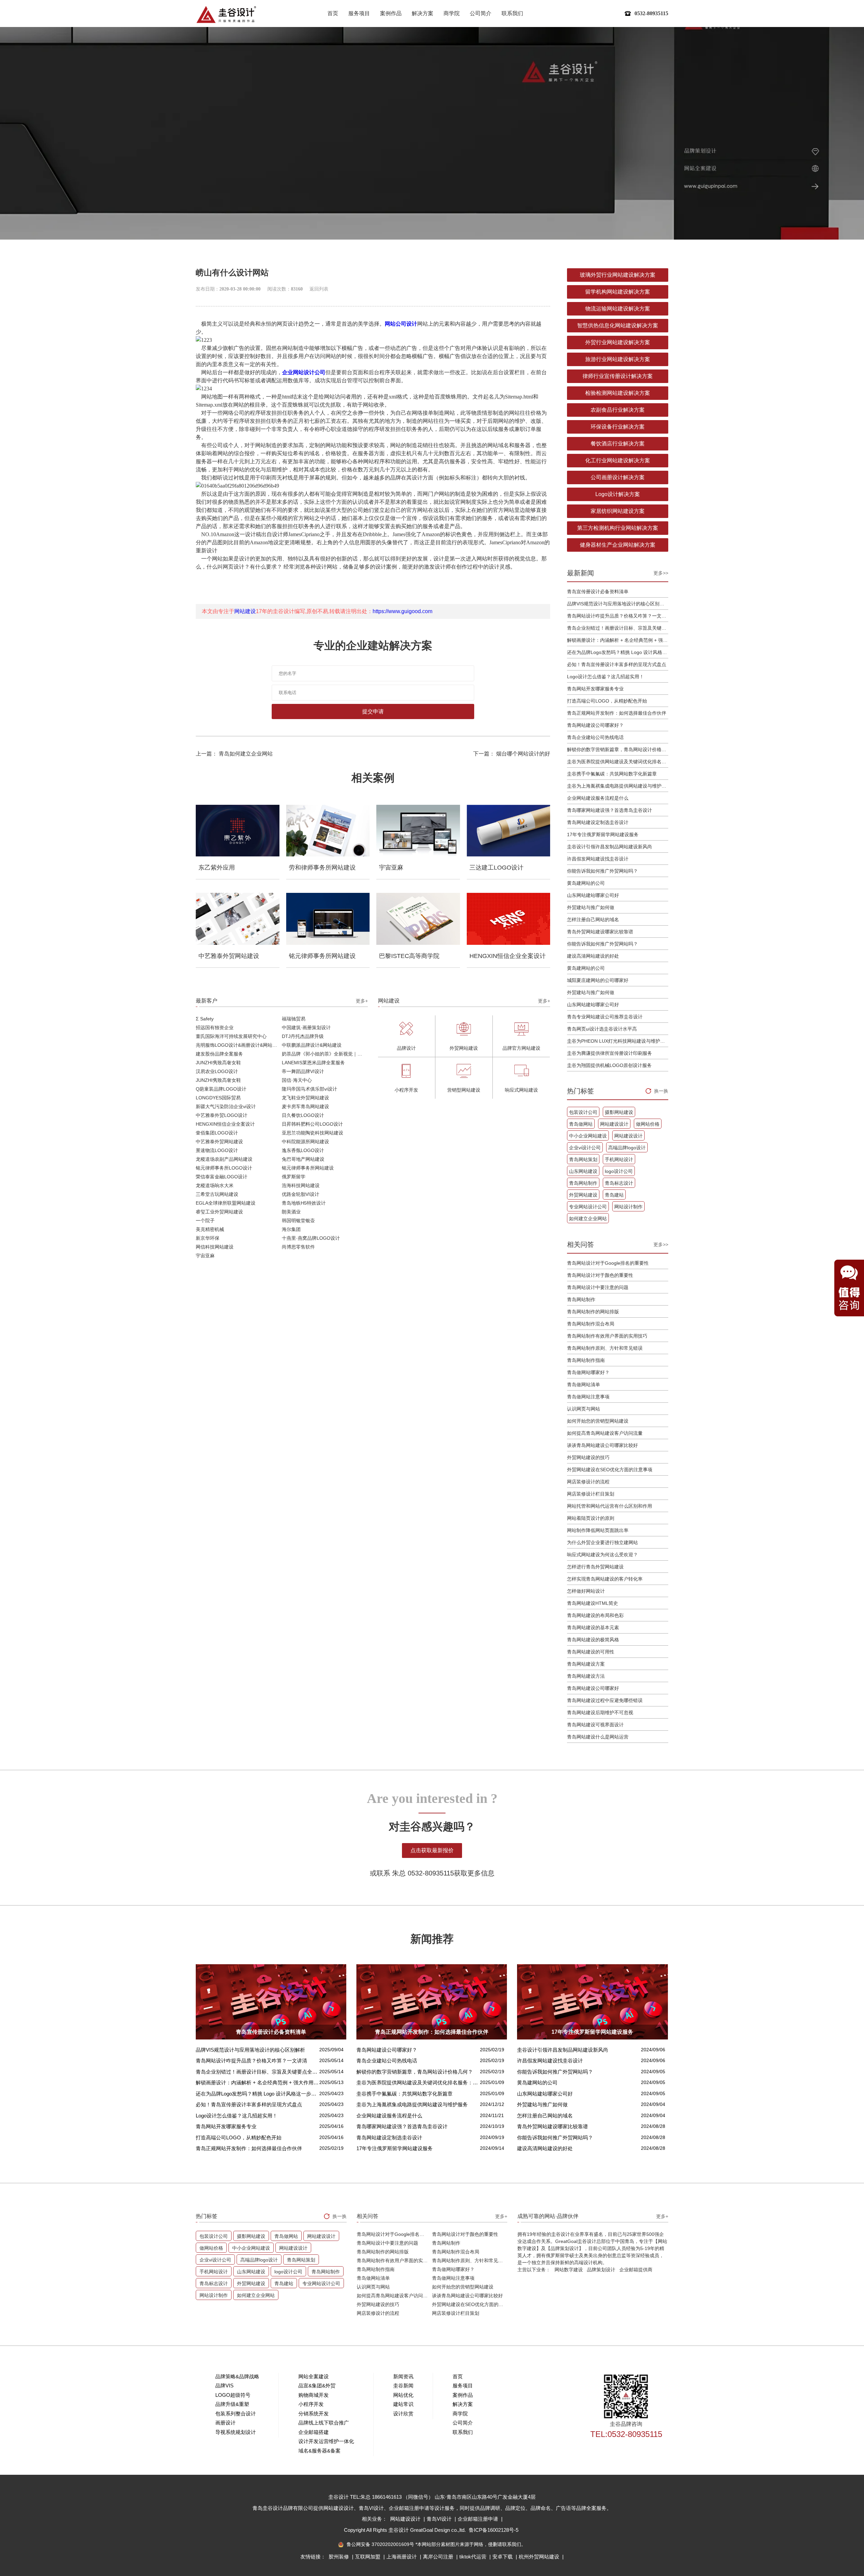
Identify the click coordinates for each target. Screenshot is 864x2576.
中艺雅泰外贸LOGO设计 (222, 1115)
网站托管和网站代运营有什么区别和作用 (610, 1506)
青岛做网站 (581, 1124)
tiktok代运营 (474, 2557)
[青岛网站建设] (226, 14)
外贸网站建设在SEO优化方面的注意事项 (610, 1470)
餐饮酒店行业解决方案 (618, 444)
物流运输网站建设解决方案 (618, 309)
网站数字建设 (569, 2270)
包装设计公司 (583, 1112)
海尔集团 (291, 1229)
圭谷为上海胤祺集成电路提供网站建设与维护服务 (618, 786)
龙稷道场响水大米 (215, 1185)
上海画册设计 (402, 2557)
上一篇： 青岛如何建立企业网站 (234, 754)
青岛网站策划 (583, 1159)
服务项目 (359, 13)
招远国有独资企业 (215, 1027)
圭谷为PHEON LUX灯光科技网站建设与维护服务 (618, 1041)
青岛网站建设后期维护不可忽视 (600, 1712)
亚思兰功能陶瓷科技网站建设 (313, 1133)
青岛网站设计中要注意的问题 (598, 1287)
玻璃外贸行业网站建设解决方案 (618, 275)
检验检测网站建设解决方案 (618, 393)
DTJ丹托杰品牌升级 (303, 1036)
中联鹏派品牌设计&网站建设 (312, 1045)
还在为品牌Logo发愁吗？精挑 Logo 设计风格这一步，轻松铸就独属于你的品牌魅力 (618, 652)
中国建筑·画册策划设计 (306, 1027)
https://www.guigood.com (402, 611)
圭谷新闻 (403, 2386)
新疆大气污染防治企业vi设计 (226, 1106)
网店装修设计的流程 (588, 1482)
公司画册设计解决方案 (618, 477)
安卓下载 (503, 2557)
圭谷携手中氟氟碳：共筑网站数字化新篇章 (612, 774)
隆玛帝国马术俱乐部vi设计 (309, 1089)
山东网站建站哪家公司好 (593, 895)
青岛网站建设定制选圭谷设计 (598, 822)
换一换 (661, 1091)
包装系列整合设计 (236, 2414)
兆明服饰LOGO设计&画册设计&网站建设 (239, 1045)
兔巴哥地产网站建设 (303, 1159)
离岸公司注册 (439, 2557)
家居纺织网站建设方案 (618, 511)
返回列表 (319, 289)
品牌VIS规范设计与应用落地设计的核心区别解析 (618, 604)
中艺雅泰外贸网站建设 (219, 1142)
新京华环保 (208, 1238)
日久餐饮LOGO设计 (303, 1115)
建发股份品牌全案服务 (219, 1054)
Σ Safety (205, 1019)
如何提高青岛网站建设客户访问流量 (605, 1433)
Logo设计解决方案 (618, 494)
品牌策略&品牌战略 (237, 2376)
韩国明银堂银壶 (298, 1221)
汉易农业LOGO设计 (217, 1071)
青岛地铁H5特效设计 (304, 1203)
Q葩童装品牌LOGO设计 (221, 1089)
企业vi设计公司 (585, 1148)
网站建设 (245, 611)
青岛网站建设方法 (586, 1676)
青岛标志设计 (619, 1183)
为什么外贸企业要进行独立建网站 (602, 1542)
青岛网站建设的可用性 (591, 1652)
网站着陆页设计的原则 (591, 1518)
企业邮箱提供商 (636, 2270)
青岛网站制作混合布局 (591, 1324)
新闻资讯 (403, 2376)
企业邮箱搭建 (314, 2432)
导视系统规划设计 (236, 2432)
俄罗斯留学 (294, 1177)
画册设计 (225, 2423)
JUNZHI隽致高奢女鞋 (218, 1063)
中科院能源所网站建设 (305, 1142)
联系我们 (512, 13)
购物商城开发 (314, 2395)
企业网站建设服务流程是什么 (598, 798)
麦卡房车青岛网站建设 (305, 1106)
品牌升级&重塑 (232, 2404)
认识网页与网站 (584, 1409)
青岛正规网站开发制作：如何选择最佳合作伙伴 (617, 713)
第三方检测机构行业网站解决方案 (618, 528)
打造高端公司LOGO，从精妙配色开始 (607, 701)
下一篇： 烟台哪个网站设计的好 (512, 754)
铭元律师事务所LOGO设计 (224, 1168)
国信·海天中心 (297, 1080)
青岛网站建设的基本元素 (593, 1627)
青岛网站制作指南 (586, 1360)
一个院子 (205, 1221)
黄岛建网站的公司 (586, 883)
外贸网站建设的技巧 (588, 1457)
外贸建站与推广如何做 (591, 907)
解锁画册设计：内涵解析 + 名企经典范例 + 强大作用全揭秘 (618, 640)
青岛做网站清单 (584, 1385)
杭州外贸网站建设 (540, 2557)
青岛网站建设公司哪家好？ (595, 725)
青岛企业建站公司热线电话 (595, 737)
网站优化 (403, 2395)
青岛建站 (614, 1195)
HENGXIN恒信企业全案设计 (225, 1124)
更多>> (661, 573)
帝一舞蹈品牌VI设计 (303, 1071)
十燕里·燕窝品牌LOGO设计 (311, 1238)
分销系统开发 (314, 2414)
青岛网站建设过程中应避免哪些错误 (605, 1700)
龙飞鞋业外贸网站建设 (305, 1098)
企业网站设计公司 (304, 372)
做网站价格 (648, 1124)
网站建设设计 (614, 1124)
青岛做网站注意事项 (588, 1397)
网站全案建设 (314, 2376)
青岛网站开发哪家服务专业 (595, 689)
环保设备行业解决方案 (618, 427)
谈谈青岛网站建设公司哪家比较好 (602, 1445)
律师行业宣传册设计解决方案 (618, 376)
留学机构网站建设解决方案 (618, 292)
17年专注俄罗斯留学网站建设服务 (603, 834)
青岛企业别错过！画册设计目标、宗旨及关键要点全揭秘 (618, 628)
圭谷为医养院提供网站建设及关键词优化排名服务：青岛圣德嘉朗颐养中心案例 (618, 762)
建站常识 (403, 2404)
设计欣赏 (403, 2414)
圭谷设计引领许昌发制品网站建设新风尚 (610, 847)
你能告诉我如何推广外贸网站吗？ (602, 871)
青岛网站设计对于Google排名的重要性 (608, 1263)
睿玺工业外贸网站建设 (219, 1212)
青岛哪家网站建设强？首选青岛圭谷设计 (610, 810)
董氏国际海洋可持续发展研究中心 (231, 1036)
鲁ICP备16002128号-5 (494, 2530)
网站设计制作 (628, 1207)
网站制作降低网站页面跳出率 (598, 1530)
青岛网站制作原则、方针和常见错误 (605, 1348)
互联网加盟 (368, 2557)
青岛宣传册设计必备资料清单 (598, 592)
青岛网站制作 (583, 1183)
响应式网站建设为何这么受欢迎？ (602, 1555)
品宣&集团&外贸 (317, 2386)
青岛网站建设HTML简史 (592, 1603)
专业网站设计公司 (588, 1207)
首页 (333, 13)
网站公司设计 (401, 324)
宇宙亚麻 (205, 1256)
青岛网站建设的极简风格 (593, 1640)
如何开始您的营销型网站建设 (598, 1421)
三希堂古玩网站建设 (217, 1194)
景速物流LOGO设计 (217, 1150)
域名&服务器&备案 (319, 2451)
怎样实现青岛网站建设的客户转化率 (605, 1579)
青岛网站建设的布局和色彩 (595, 1615)
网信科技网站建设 (215, 1247)
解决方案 (423, 13)
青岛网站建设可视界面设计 (595, 1725)
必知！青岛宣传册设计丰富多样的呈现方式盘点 (617, 664)
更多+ (362, 1001)
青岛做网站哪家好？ (588, 1372)
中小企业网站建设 (588, 1136)
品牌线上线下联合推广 (324, 2423)
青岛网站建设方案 (586, 1664)
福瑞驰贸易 (294, 1019)
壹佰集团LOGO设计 (217, 1133)
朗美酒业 (291, 1212)
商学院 (452, 13)
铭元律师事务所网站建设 (308, 1168)
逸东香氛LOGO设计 (303, 1150)
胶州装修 (340, 2557)
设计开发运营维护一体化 (326, 2441)
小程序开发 (311, 2404)
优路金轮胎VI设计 (301, 1194)
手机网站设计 (619, 1159)
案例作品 (391, 13)
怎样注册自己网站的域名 (593, 920)
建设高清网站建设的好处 (593, 956)
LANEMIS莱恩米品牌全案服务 (313, 1063)
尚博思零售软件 (298, 1247)
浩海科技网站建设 (301, 1185)
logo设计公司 (619, 1171)
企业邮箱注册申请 (479, 2519)
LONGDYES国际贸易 (218, 1098)
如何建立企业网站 (588, 1218)
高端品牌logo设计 (627, 1148)
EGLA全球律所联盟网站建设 (226, 1203)
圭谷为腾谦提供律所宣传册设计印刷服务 (610, 1053)
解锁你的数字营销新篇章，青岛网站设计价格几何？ (618, 749)
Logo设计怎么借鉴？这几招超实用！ (605, 677)
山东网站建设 (583, 1171)
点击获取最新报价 (432, 1850)
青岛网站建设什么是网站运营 (598, 1737)
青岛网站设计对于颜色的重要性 (600, 1275)
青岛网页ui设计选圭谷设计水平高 (602, 1029)
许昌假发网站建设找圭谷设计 (598, 859)
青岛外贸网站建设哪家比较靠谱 (600, 932)
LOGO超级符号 (233, 2395)
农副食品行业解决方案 (618, 410)
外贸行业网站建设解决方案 (618, 342)
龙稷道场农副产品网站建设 (224, 1159)
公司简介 (481, 13)
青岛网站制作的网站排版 (593, 1312)
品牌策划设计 (601, 2270)
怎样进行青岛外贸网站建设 (595, 1567)
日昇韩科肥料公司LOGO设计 (312, 1124)
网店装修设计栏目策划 (591, 1494)
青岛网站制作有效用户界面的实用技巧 (607, 1336)
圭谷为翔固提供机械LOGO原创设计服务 (609, 1065)
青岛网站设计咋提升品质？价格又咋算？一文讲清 (618, 616)
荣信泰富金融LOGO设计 (222, 1177)
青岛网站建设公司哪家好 (593, 1688)
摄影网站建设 (619, 1112)
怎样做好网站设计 (586, 1591)
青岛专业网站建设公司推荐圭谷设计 (605, 1017)
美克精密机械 (210, 1229)
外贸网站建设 (583, 1195)
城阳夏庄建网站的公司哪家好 (598, 980)
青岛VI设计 (440, 2519)
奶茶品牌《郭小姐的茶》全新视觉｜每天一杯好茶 (325, 1054)
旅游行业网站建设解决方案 (618, 359)
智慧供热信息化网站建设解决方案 (618, 325)
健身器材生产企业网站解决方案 (618, 545)
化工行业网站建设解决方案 (618, 460)
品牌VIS (224, 2386)
